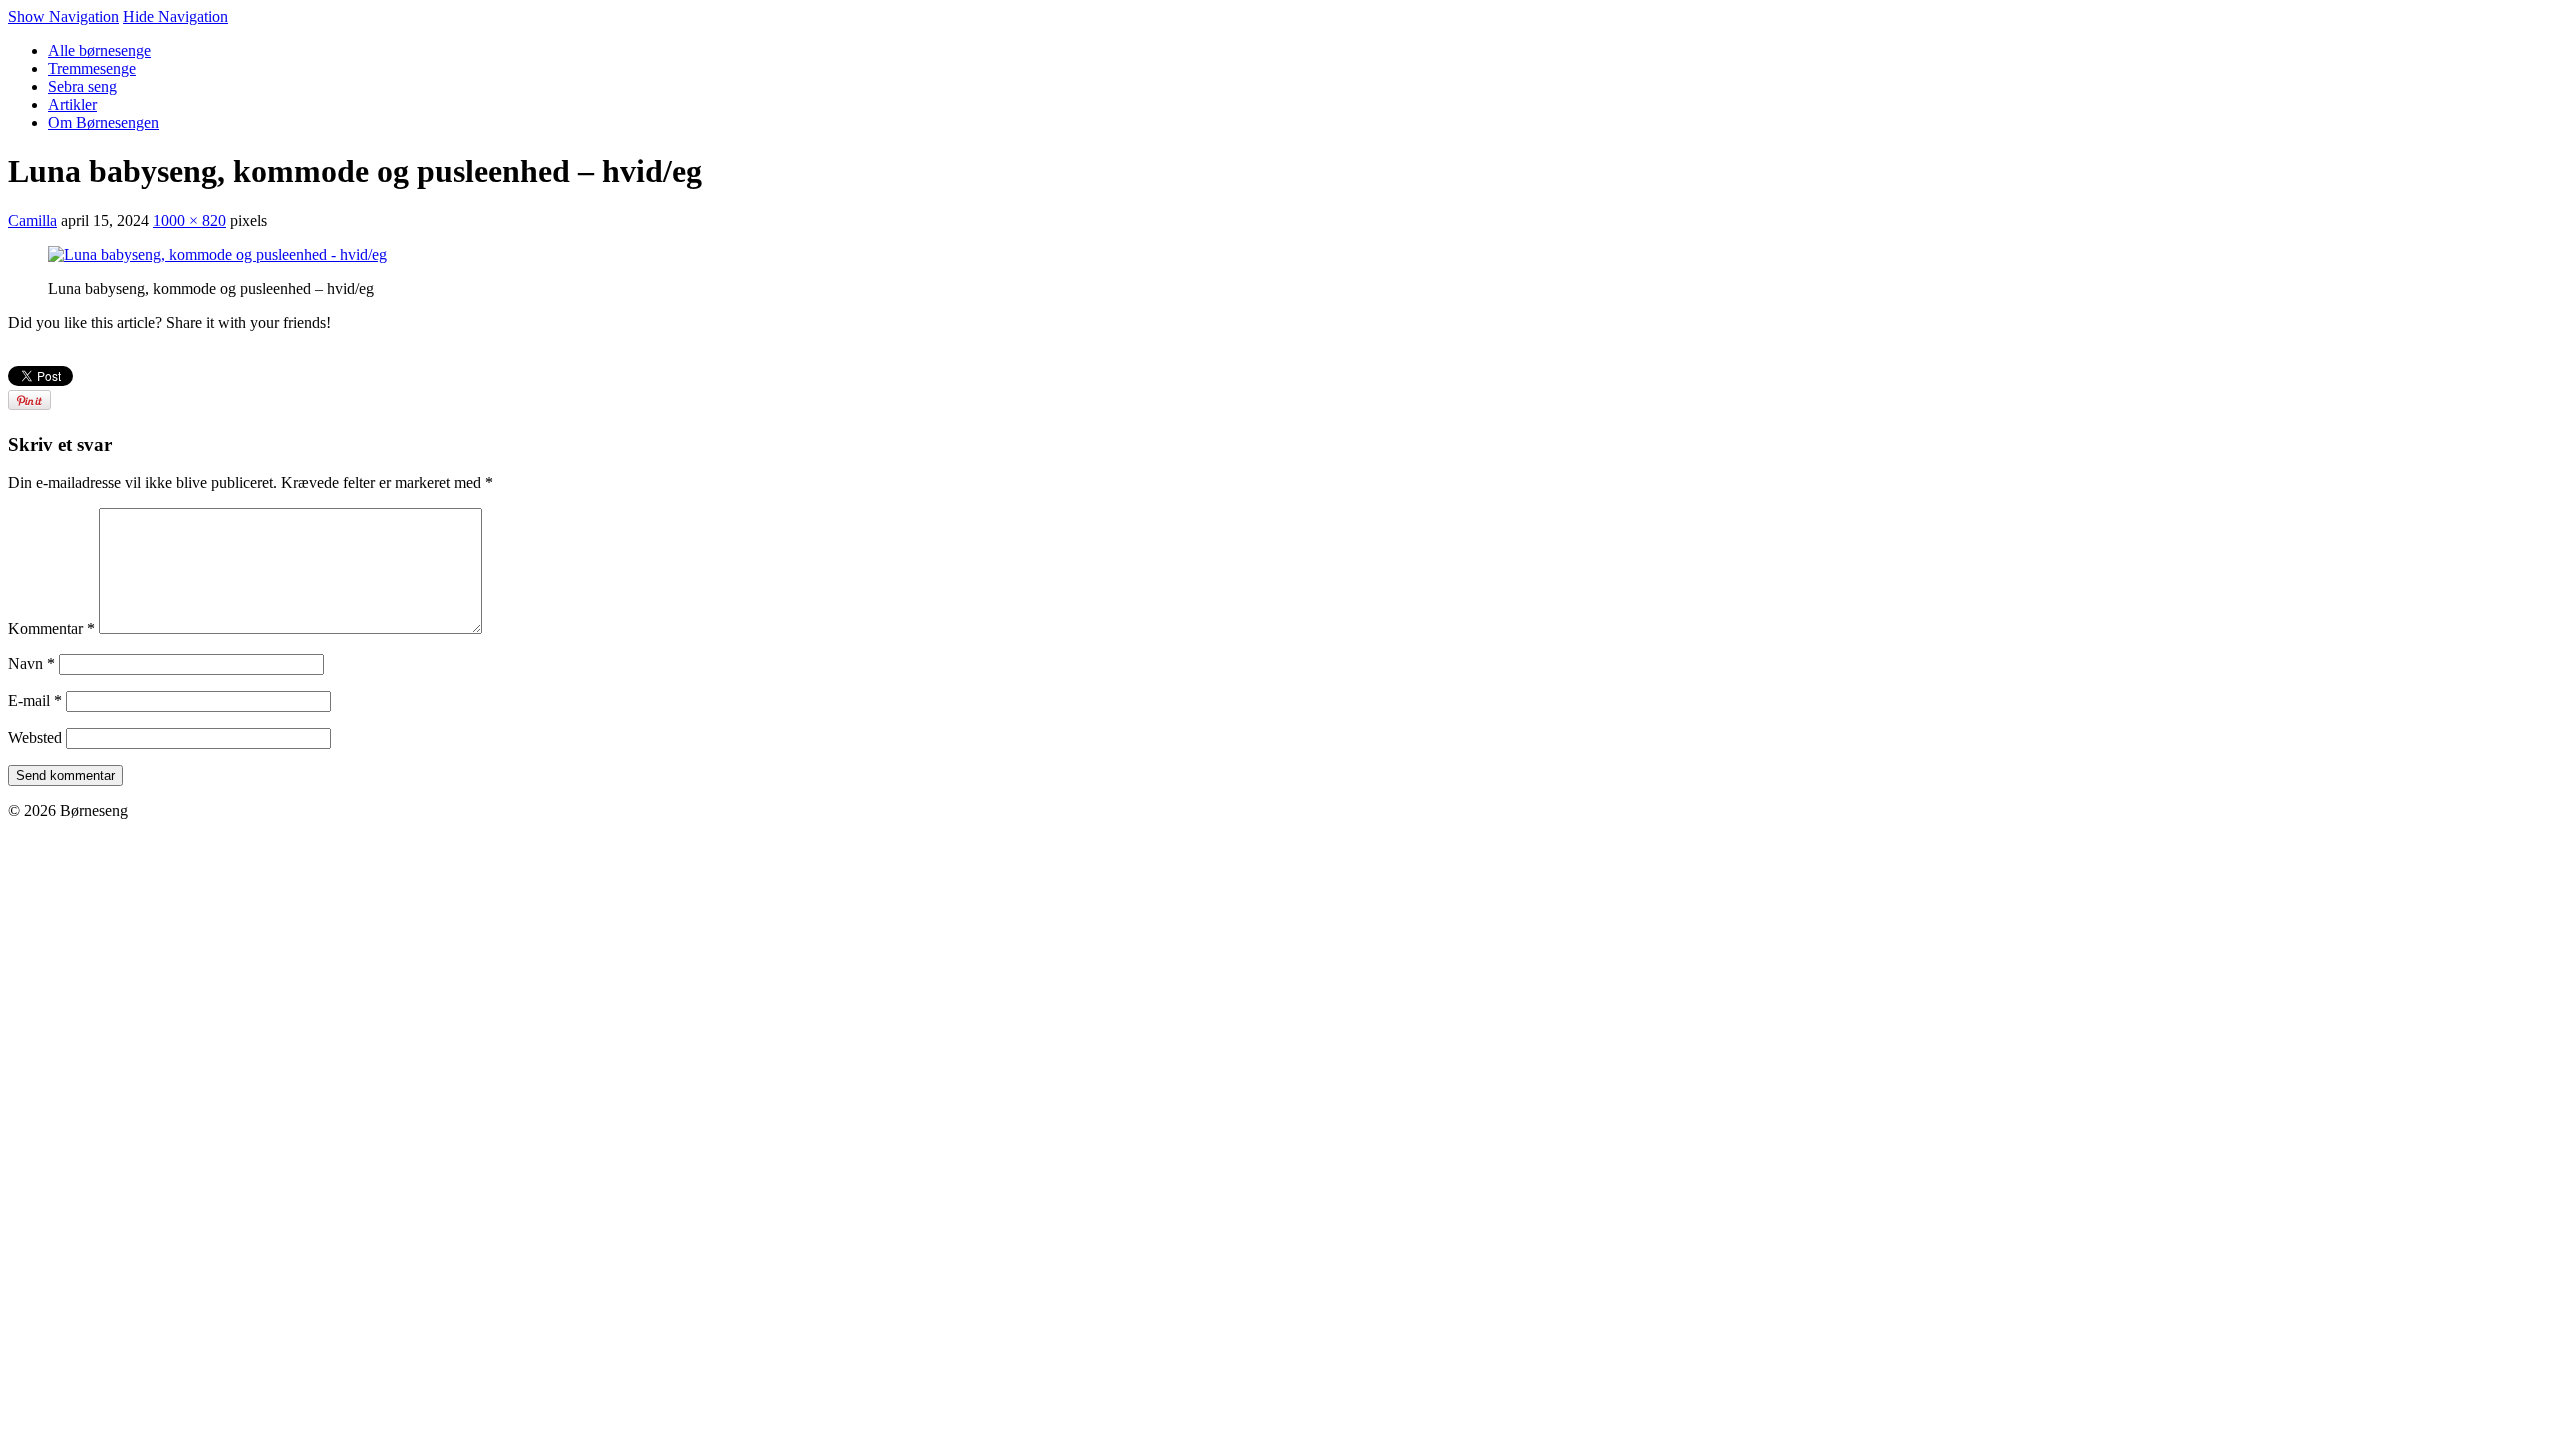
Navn (31, 663)
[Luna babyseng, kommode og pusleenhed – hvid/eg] (217, 254)
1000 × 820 (189, 220)
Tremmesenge (92, 68)
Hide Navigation (175, 16)
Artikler (72, 104)
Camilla (32, 220)
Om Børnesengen (103, 122)
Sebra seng (82, 86)
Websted (35, 737)
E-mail (35, 700)
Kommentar (51, 628)
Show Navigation (63, 16)
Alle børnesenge (99, 50)
